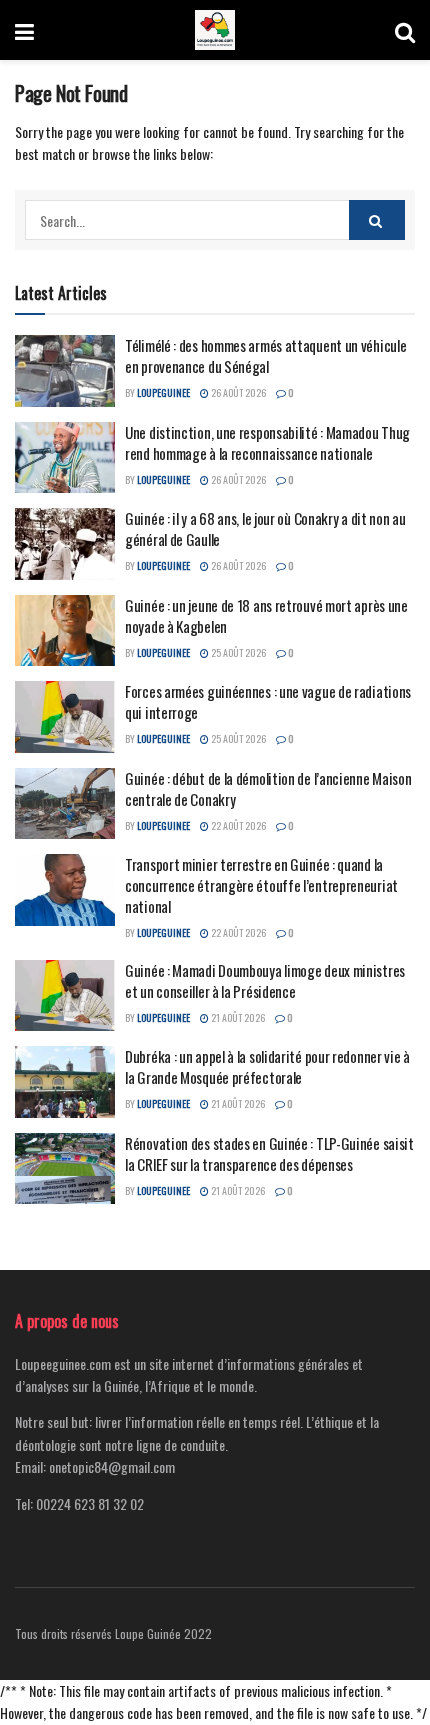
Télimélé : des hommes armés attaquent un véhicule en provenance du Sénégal (265, 355)
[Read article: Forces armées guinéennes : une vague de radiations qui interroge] (65, 717)
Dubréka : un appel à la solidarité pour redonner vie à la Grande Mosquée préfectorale (267, 1066)
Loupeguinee (163, 392)
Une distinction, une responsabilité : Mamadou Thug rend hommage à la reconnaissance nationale (267, 442)
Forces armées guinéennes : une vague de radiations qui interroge (268, 701)
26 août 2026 (237, 392)
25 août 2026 (237, 652)
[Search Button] (405, 30)
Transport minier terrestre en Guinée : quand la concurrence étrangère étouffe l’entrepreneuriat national (261, 885)
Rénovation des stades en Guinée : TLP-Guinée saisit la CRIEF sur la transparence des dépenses (269, 1153)
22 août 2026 (237, 825)
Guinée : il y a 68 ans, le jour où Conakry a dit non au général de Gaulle (265, 528)
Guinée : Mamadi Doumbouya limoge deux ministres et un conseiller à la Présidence (265, 980)
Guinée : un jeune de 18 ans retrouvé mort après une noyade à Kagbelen (266, 615)
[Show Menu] (24, 30)
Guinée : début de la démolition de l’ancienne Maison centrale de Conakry (268, 788)
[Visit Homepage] (215, 30)
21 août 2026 (237, 1017)
